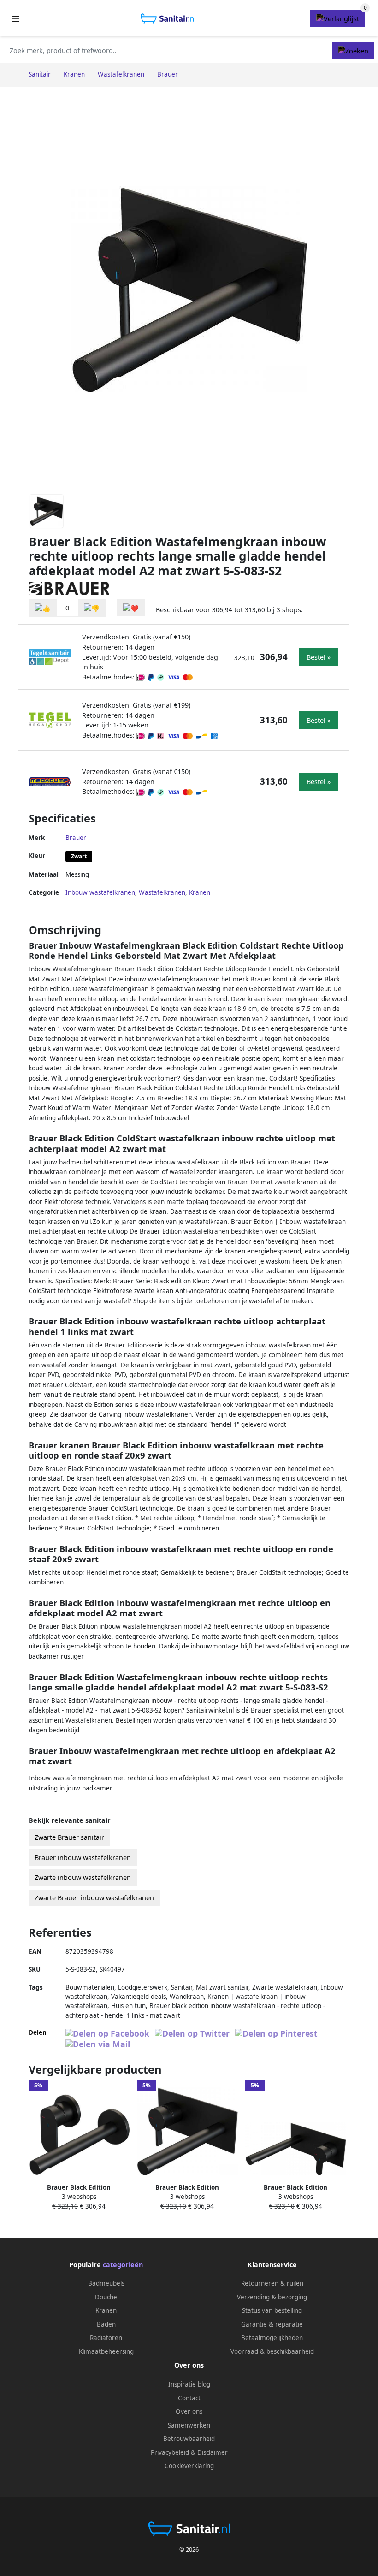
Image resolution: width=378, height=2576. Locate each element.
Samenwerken (189, 2425)
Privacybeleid (170, 2452)
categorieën (123, 2265)
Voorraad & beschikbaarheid (272, 2351)
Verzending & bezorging (272, 2297)
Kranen (200, 892)
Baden (106, 2324)
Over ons (189, 2411)
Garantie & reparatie (272, 2324)
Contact (189, 2398)
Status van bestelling (272, 2310)
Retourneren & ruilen (272, 2283)
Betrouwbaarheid (189, 2439)
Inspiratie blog (189, 2384)
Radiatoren (106, 2338)
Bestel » (319, 657)
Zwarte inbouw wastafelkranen (83, 1877)
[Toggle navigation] (16, 19)
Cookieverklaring (189, 2466)
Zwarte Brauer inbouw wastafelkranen (94, 1898)
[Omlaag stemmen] (92, 608)
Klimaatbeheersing (106, 2351)
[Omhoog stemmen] (43, 608)
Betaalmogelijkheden (272, 2338)
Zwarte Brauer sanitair (69, 1837)
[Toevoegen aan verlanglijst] (131, 608)
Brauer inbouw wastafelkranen (83, 1858)
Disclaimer (213, 2452)
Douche (106, 2297)
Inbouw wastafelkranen (100, 892)
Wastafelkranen (162, 892)
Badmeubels (106, 2283)
